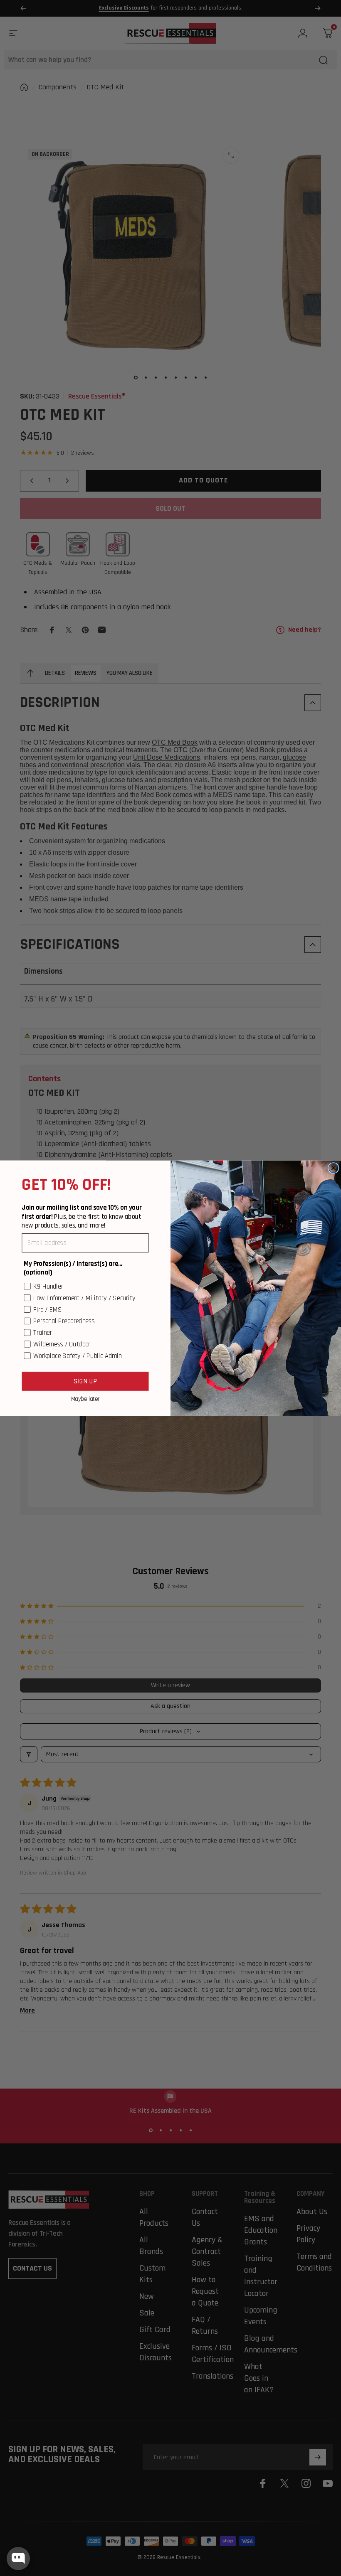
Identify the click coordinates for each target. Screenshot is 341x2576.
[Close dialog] (333, 1168)
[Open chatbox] (18, 2559)
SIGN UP (85, 1381)
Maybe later (85, 1399)
